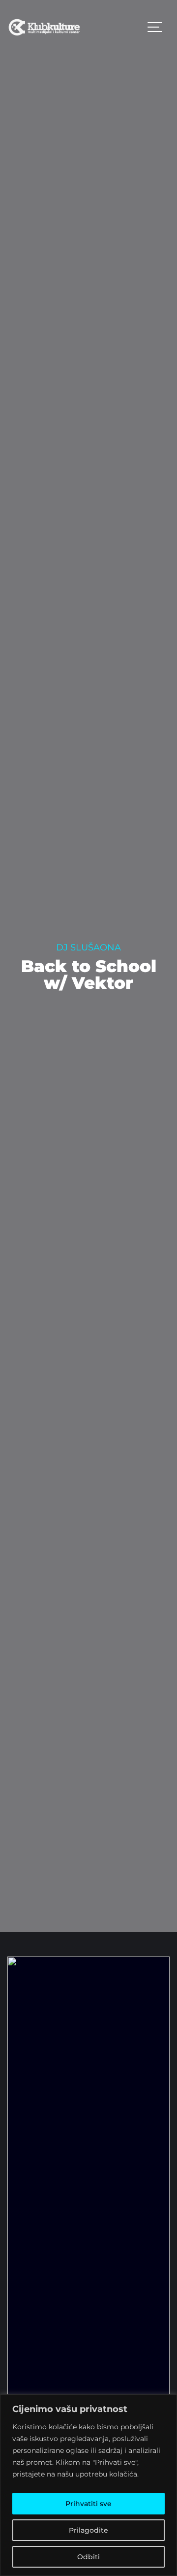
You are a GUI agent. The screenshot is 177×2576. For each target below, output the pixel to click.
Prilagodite (88, 2530)
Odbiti (88, 2557)
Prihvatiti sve (88, 2504)
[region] (88, 2485)
